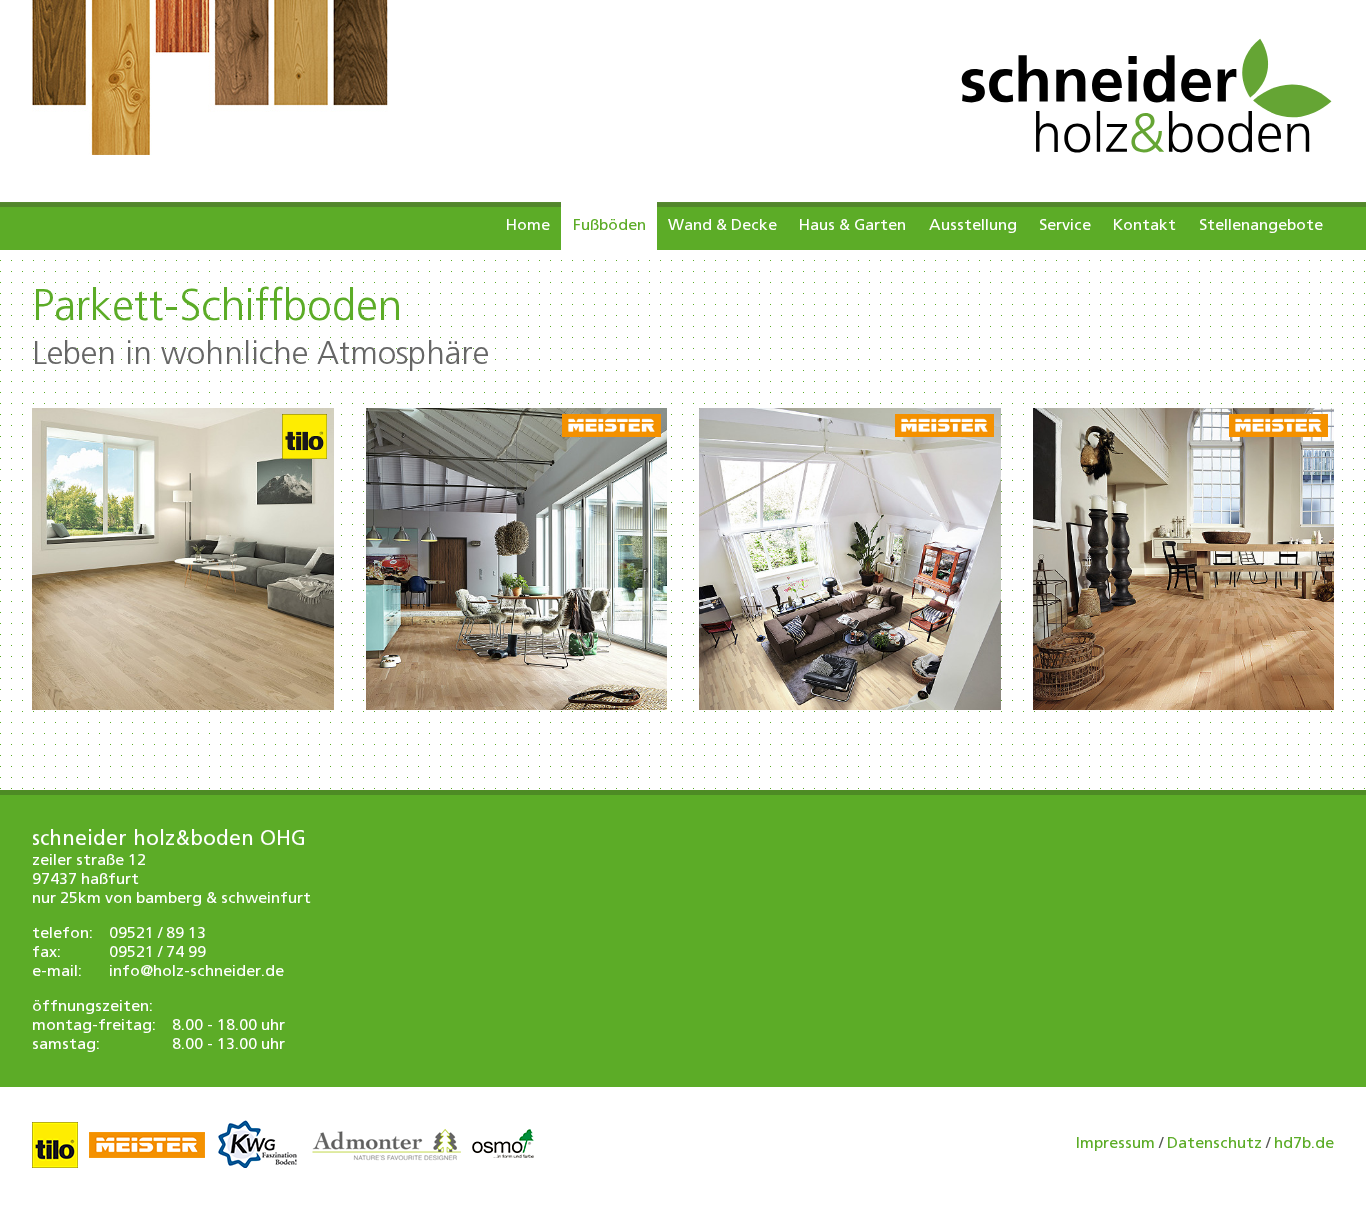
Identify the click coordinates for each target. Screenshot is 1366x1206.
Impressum (1115, 1144)
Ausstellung (973, 226)
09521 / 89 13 (157, 934)
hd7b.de (1304, 1144)
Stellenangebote (1261, 226)
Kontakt (1144, 226)
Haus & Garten (852, 226)
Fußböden (609, 226)
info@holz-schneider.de (196, 972)
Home (528, 226)
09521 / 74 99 (157, 953)
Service (1065, 226)
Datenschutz (1214, 1144)
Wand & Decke (722, 226)
